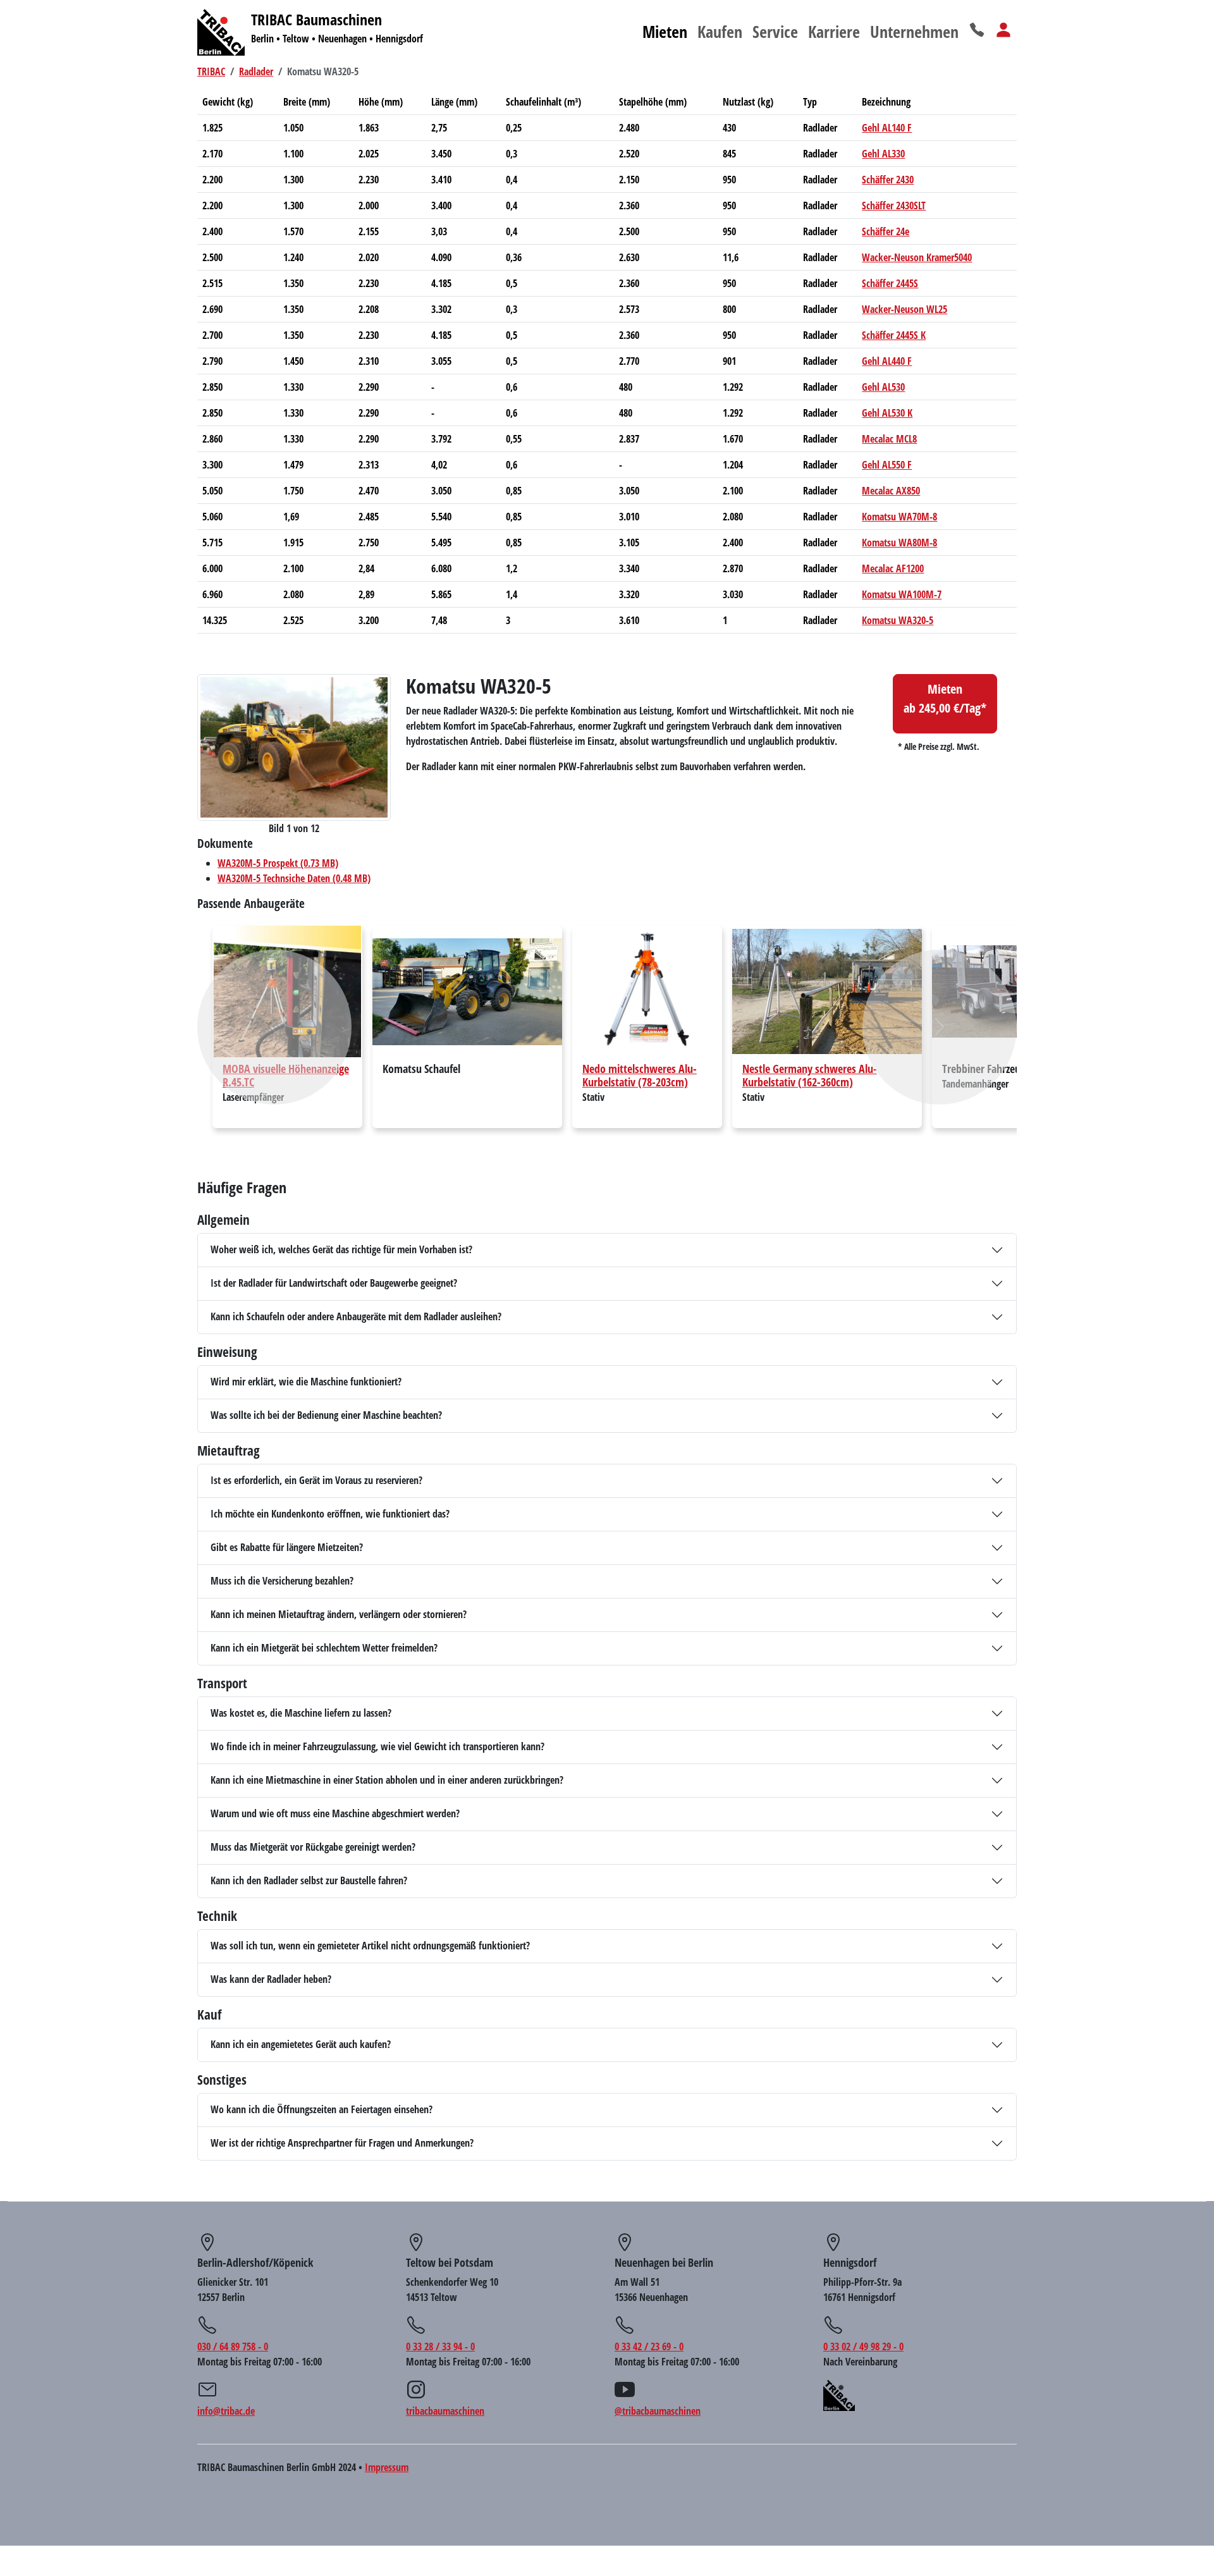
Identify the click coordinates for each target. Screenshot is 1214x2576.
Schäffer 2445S (890, 283)
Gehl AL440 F (887, 361)
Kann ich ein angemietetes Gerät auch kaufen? (301, 2044)
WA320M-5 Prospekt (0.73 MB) (278, 863)
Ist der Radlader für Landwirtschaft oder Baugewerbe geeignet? (334, 1283)
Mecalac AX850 (891, 491)
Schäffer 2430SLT (894, 205)
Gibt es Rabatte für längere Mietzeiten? (287, 1547)
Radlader (256, 71)
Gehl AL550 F (887, 465)
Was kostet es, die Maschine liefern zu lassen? (301, 1713)
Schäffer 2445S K (894, 335)
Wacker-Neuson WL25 (904, 309)
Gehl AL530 (883, 387)
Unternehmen (914, 32)
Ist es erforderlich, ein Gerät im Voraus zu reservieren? (316, 1480)
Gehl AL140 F (887, 128)
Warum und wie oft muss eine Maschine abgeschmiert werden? (335, 1813)
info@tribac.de (226, 2411)
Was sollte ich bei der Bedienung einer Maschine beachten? (326, 1415)
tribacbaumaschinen (445, 2411)
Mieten (665, 32)
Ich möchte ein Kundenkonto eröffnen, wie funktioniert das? (330, 1514)
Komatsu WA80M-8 (899, 543)
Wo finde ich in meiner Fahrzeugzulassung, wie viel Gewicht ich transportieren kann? (377, 1746)
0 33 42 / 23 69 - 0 (649, 2346)
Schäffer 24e (886, 231)
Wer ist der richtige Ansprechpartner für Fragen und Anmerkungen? (342, 2143)
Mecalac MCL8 (889, 439)
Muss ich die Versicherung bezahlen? (282, 1581)
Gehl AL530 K (887, 413)
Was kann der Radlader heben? (271, 1979)
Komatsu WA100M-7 (902, 594)
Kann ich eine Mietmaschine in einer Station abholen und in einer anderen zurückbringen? (387, 1780)
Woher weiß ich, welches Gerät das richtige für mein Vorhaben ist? (341, 1249)
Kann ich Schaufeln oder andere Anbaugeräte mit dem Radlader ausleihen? (356, 1316)
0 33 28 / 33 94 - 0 (440, 2346)
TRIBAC (211, 71)
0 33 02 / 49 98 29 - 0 (863, 2346)
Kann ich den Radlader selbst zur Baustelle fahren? (309, 1880)
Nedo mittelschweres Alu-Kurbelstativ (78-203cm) (640, 1075)
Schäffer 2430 (888, 180)
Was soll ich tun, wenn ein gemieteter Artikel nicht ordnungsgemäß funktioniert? (370, 1946)
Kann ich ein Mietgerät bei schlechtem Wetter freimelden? (324, 1648)
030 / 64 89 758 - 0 (233, 2346)
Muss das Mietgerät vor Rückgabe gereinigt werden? (313, 1847)
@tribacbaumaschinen (658, 2411)
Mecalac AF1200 (893, 568)
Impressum (387, 2467)
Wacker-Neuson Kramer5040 (917, 257)
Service (775, 32)
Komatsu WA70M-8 (899, 517)
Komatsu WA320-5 (898, 620)
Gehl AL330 (883, 154)
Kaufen (720, 32)
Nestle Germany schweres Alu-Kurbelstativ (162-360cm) (810, 1075)
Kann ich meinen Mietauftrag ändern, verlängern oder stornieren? (339, 1614)
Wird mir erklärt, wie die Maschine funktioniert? (306, 1382)
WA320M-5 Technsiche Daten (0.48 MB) (294, 878)
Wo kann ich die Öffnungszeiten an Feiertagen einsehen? (322, 2109)
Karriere (834, 32)
